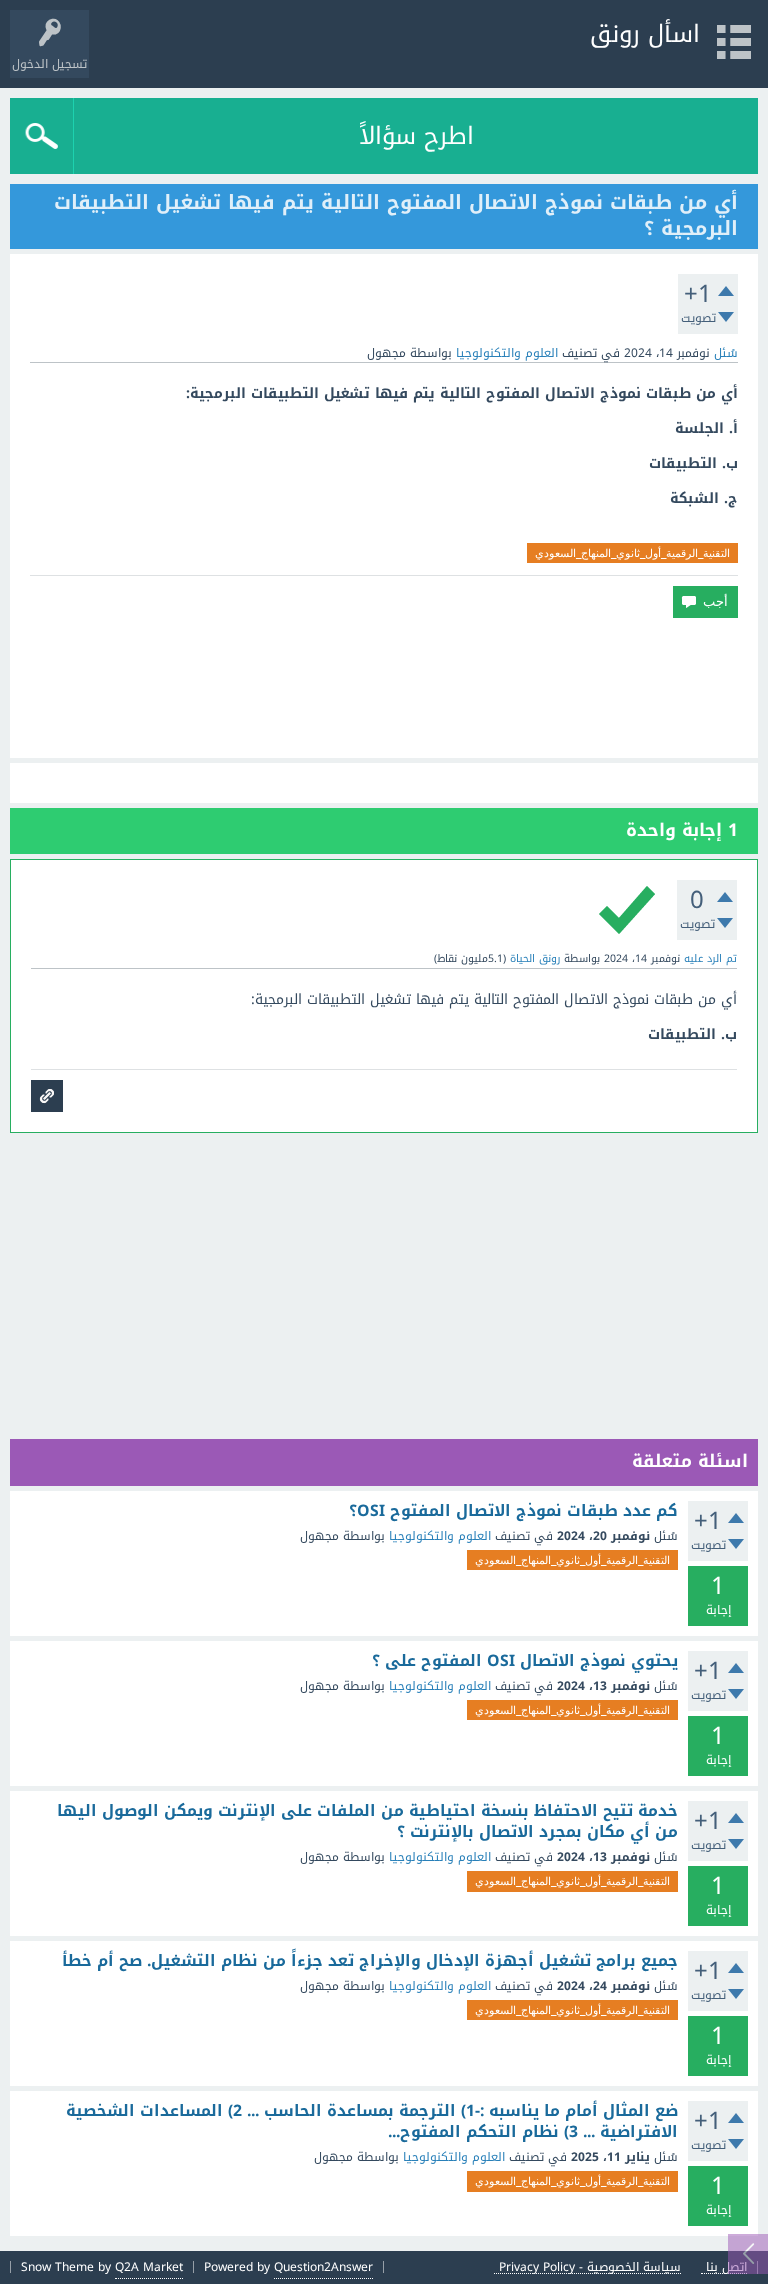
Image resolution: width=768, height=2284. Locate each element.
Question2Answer (323, 2267)
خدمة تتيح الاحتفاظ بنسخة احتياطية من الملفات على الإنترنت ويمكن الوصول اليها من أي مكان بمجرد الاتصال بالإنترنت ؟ (367, 1821)
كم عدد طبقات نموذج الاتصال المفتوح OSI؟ (513, 1511)
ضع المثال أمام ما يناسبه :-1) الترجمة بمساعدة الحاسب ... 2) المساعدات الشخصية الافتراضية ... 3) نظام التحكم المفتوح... (372, 2121)
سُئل (726, 353)
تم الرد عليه (710, 958)
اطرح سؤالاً (416, 136)
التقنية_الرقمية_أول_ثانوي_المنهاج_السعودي (632, 553)
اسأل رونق (645, 34)
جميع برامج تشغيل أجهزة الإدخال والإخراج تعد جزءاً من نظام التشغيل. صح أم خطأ (370, 1961)
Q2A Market (149, 2267)
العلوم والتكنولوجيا (507, 353)
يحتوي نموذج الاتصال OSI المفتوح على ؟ (525, 1661)
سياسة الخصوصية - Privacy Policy (590, 2267)
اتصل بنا (726, 2267)
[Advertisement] (384, 688)
